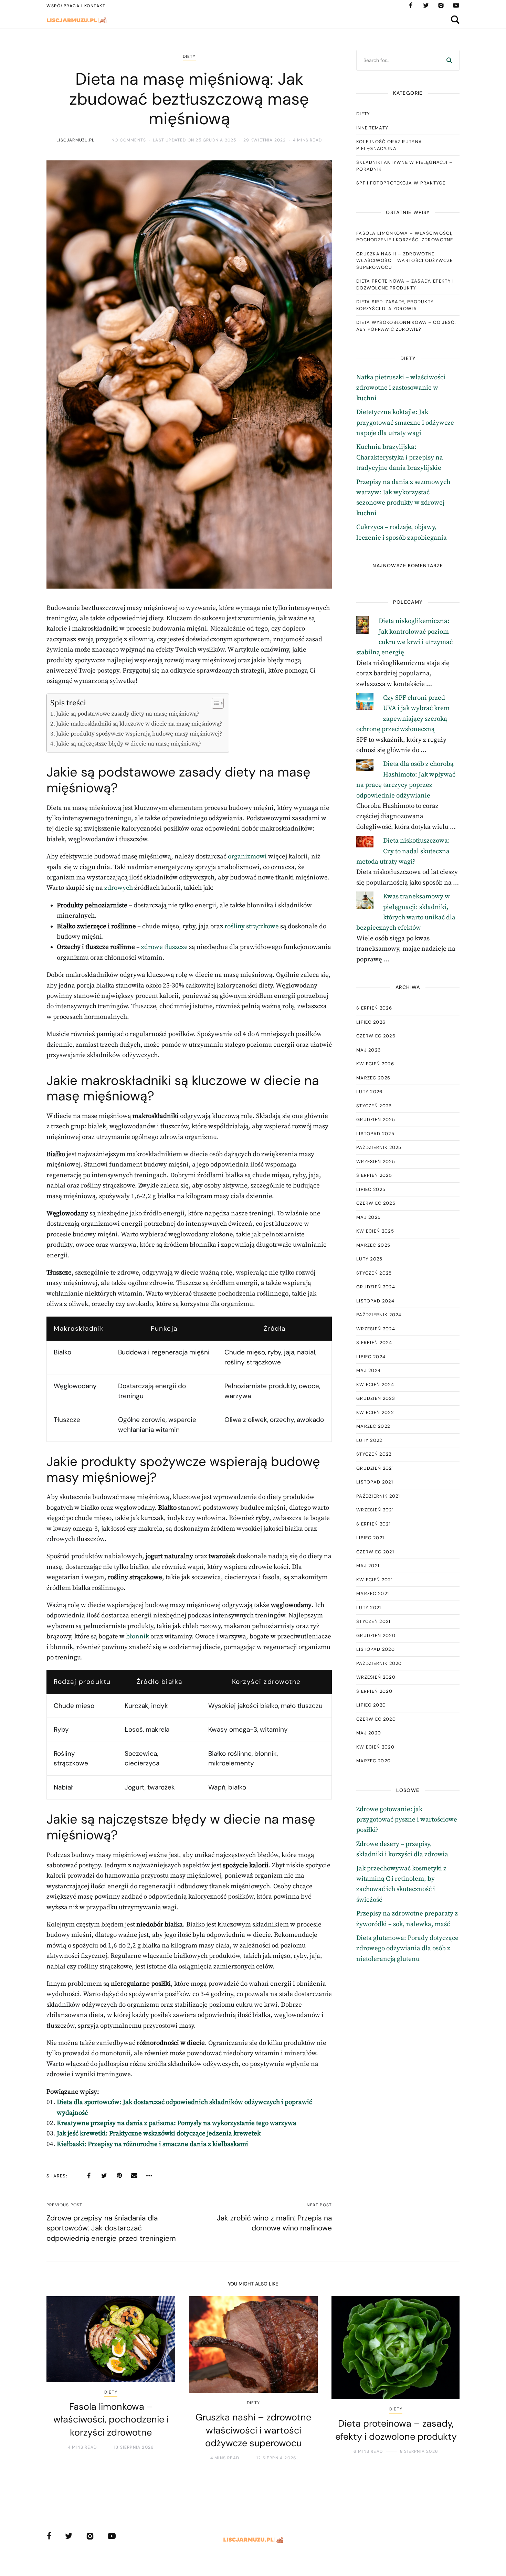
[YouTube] (456, 6)
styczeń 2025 (374, 1273)
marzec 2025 (373, 1245)
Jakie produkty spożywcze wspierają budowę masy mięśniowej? (139, 734)
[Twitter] (426, 6)
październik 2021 (378, 1496)
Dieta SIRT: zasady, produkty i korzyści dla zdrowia (397, 305)
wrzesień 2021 (375, 1510)
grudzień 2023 (376, 1398)
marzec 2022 (373, 1426)
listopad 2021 (375, 1482)
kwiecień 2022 (375, 1412)
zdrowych (119, 888)
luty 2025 (370, 1259)
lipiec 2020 (371, 1705)
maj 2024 (368, 1370)
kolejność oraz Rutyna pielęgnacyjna (389, 145)
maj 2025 (368, 1217)
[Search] (449, 60)
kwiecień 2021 (375, 1580)
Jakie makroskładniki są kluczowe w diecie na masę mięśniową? (139, 724)
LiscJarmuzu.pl (75, 140)
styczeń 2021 (373, 1621)
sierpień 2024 (374, 1343)
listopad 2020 (376, 1649)
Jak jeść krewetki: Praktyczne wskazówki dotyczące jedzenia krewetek (159, 2134)
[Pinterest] (119, 2176)
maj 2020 (369, 1733)
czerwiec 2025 (376, 1203)
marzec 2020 (373, 1761)
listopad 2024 (375, 1301)
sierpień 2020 (374, 1691)
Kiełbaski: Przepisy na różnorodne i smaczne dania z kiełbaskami (152, 2144)
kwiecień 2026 (375, 1064)
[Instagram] (441, 6)
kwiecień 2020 (375, 1747)
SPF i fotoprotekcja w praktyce (401, 183)
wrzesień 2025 (376, 1162)
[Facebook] (411, 6)
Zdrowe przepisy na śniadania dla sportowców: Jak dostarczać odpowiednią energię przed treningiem (111, 2228)
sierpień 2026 (374, 1008)
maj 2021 (368, 1566)
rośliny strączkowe (252, 926)
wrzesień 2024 (376, 1329)
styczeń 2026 (374, 1106)
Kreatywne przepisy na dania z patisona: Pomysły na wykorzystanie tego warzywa (177, 2123)
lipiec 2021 (370, 1538)
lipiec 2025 (371, 1189)
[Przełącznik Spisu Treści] (214, 703)
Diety (189, 56)
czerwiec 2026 (376, 1036)
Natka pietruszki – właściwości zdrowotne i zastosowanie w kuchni (401, 388)
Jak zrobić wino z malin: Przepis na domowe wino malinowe (274, 2223)
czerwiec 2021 (375, 1552)
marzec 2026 (373, 1078)
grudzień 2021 (375, 1468)
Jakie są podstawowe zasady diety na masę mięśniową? (128, 714)
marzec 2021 (373, 1593)
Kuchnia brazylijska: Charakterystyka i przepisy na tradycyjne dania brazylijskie (400, 457)
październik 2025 (379, 1147)
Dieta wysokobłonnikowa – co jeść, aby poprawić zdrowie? (406, 326)
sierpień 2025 (374, 1175)
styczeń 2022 (374, 1454)
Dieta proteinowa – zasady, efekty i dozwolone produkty (405, 284)
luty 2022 (369, 1440)
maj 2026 (368, 1050)
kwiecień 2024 (375, 1385)
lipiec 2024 (371, 1357)
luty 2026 (370, 1092)
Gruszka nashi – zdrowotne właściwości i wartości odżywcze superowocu (404, 261)
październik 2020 (379, 1663)
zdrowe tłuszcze (164, 947)
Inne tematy (372, 128)
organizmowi (247, 857)
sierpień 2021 (373, 1524)
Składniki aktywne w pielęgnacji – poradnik (404, 166)
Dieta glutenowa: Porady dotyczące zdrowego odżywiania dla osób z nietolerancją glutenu (407, 1949)
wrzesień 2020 (376, 1677)
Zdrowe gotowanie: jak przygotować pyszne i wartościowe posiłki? (407, 1820)
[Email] (134, 2176)
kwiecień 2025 (375, 1231)
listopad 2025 (375, 1134)
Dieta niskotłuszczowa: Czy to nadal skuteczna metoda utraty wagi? (403, 851)
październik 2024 (379, 1315)
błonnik (138, 1637)
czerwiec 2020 (376, 1719)
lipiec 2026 (371, 1022)
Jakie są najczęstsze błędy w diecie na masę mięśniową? (129, 744)
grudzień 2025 (376, 1120)
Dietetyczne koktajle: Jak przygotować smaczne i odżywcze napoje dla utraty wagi (405, 423)
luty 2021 (369, 1608)
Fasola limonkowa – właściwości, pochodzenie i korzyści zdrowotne (405, 237)
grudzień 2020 (376, 1635)
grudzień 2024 (376, 1287)
